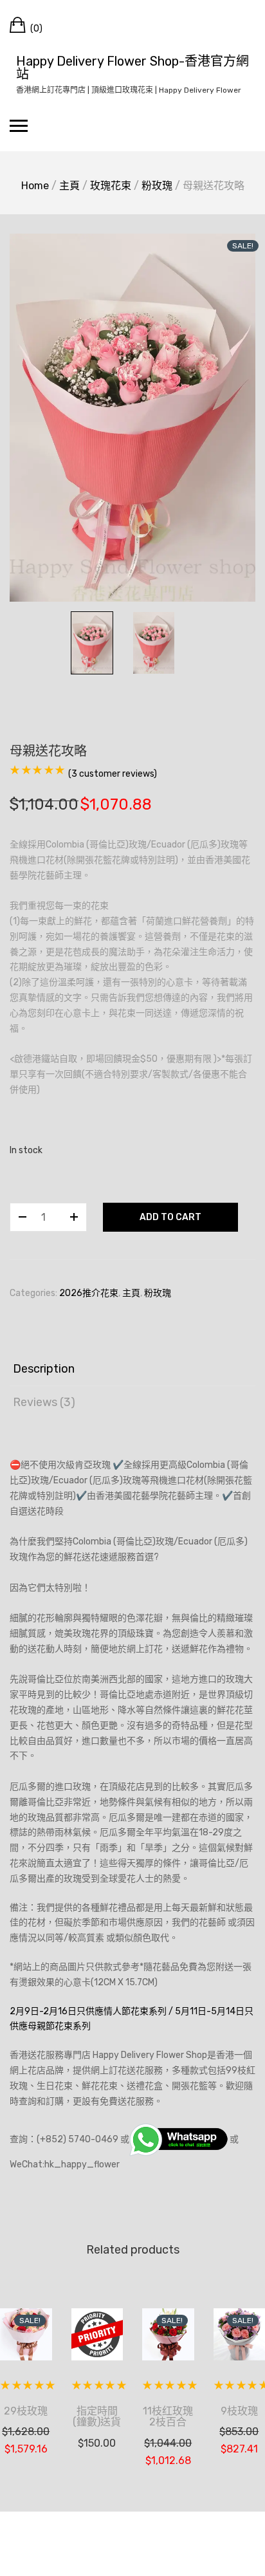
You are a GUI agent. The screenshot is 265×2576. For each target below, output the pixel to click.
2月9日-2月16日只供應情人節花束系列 (88, 2011)
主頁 (69, 186)
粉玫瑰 (157, 186)
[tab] (132, 1369)
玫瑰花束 (111, 186)
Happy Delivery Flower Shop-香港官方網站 (132, 68)
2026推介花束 (89, 1293)
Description (44, 1369)
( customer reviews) (113, 774)
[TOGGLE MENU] (19, 125)
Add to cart (170, 1217)
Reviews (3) (44, 1402)
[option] (132, 418)
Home (35, 186)
